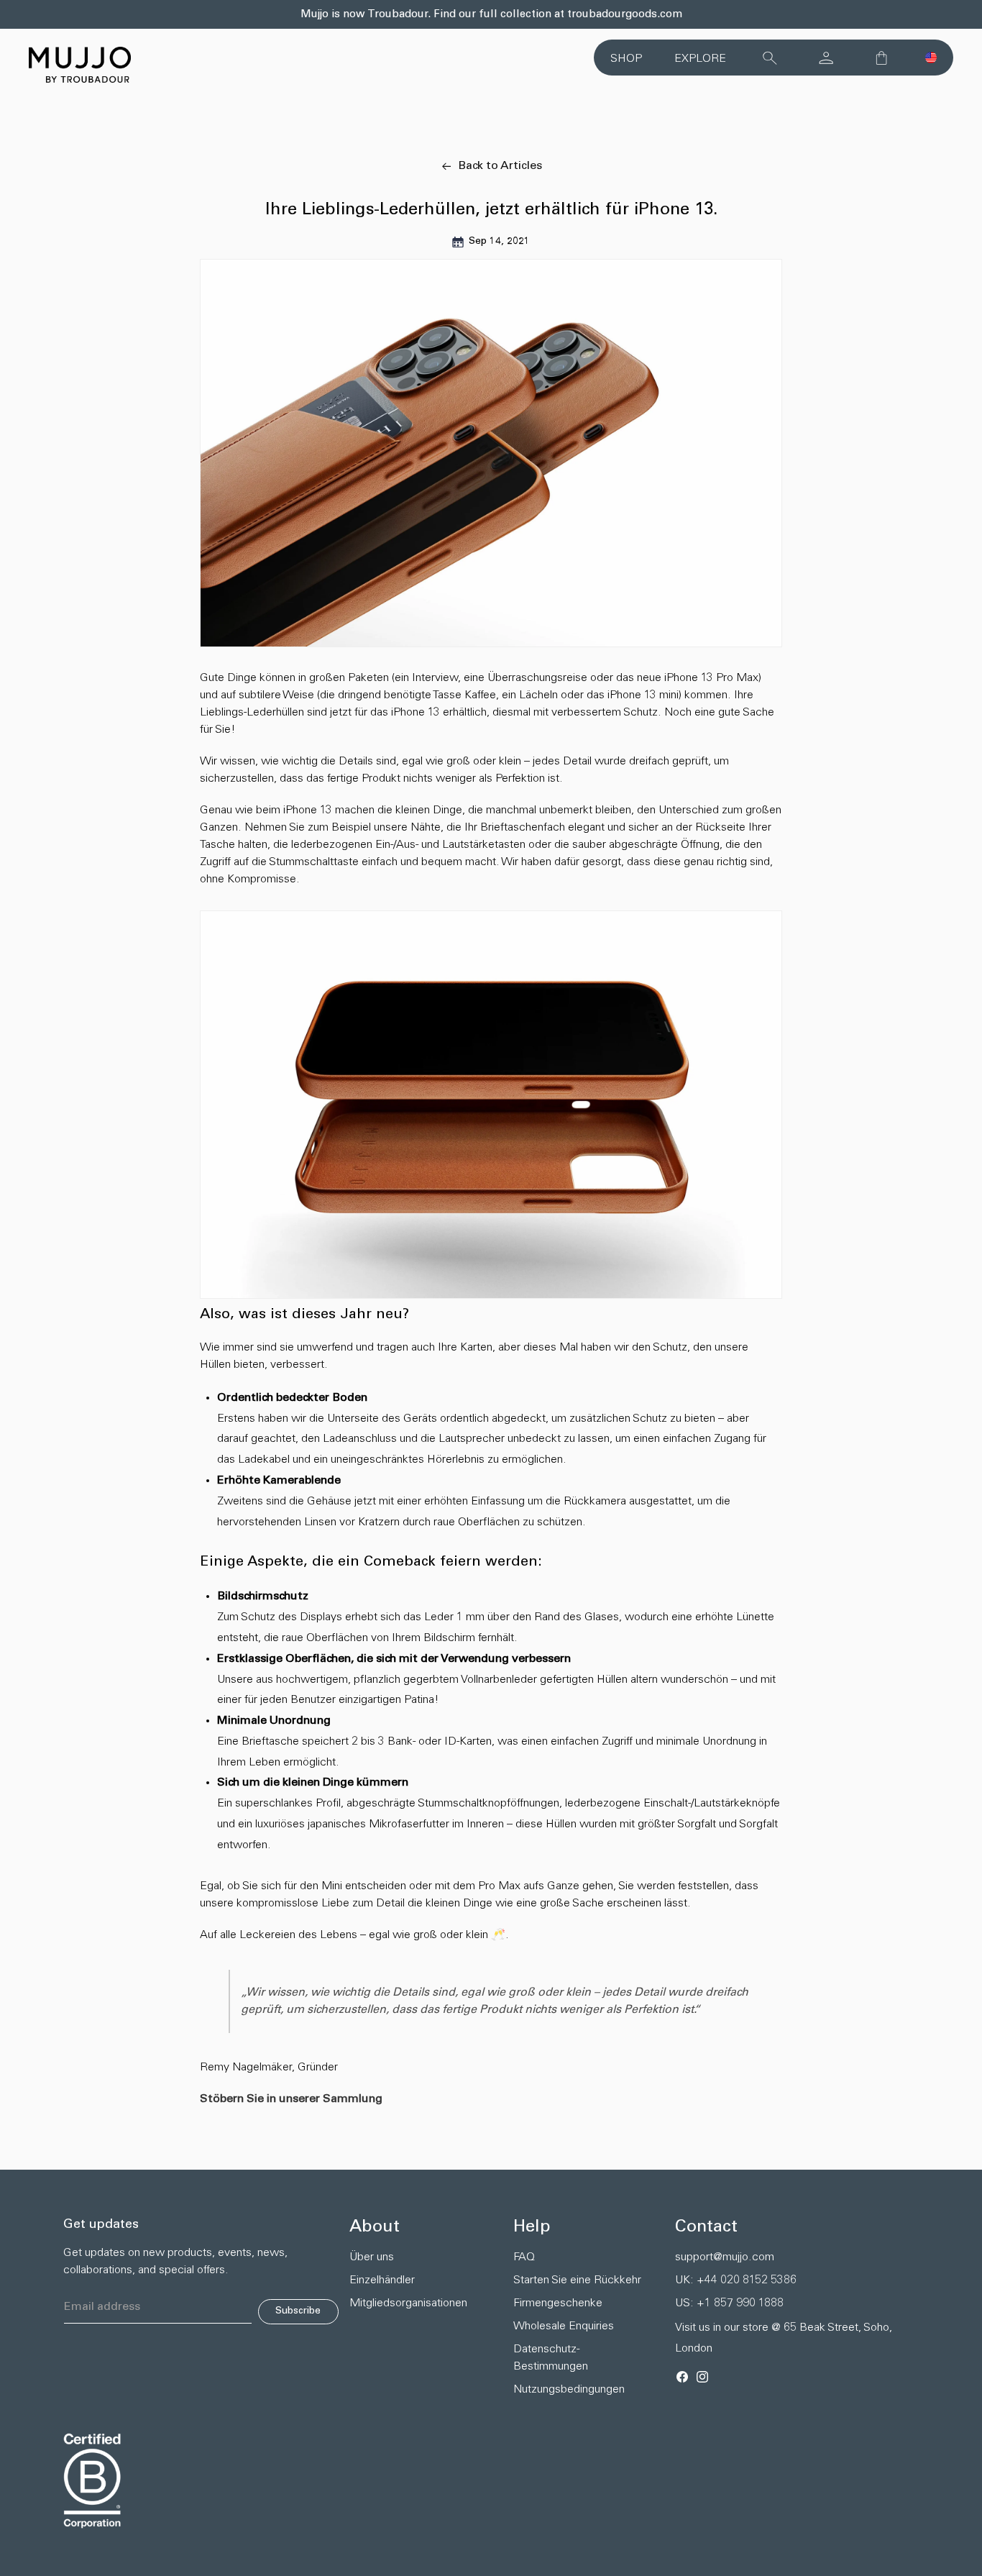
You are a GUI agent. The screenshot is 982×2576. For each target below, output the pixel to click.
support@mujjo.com (725, 2257)
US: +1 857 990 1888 (729, 2303)
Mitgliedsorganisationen (405, 2303)
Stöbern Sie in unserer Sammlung (291, 2099)
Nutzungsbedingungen (569, 2390)
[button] (931, 58)
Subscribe (298, 2311)
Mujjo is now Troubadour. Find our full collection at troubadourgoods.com (491, 15)
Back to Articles (500, 166)
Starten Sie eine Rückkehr (577, 2280)
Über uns (372, 2257)
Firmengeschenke (558, 2303)
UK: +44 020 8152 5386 (736, 2280)
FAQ (524, 2257)
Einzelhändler (382, 2280)
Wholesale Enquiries (564, 2326)
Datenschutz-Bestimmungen (551, 2358)
